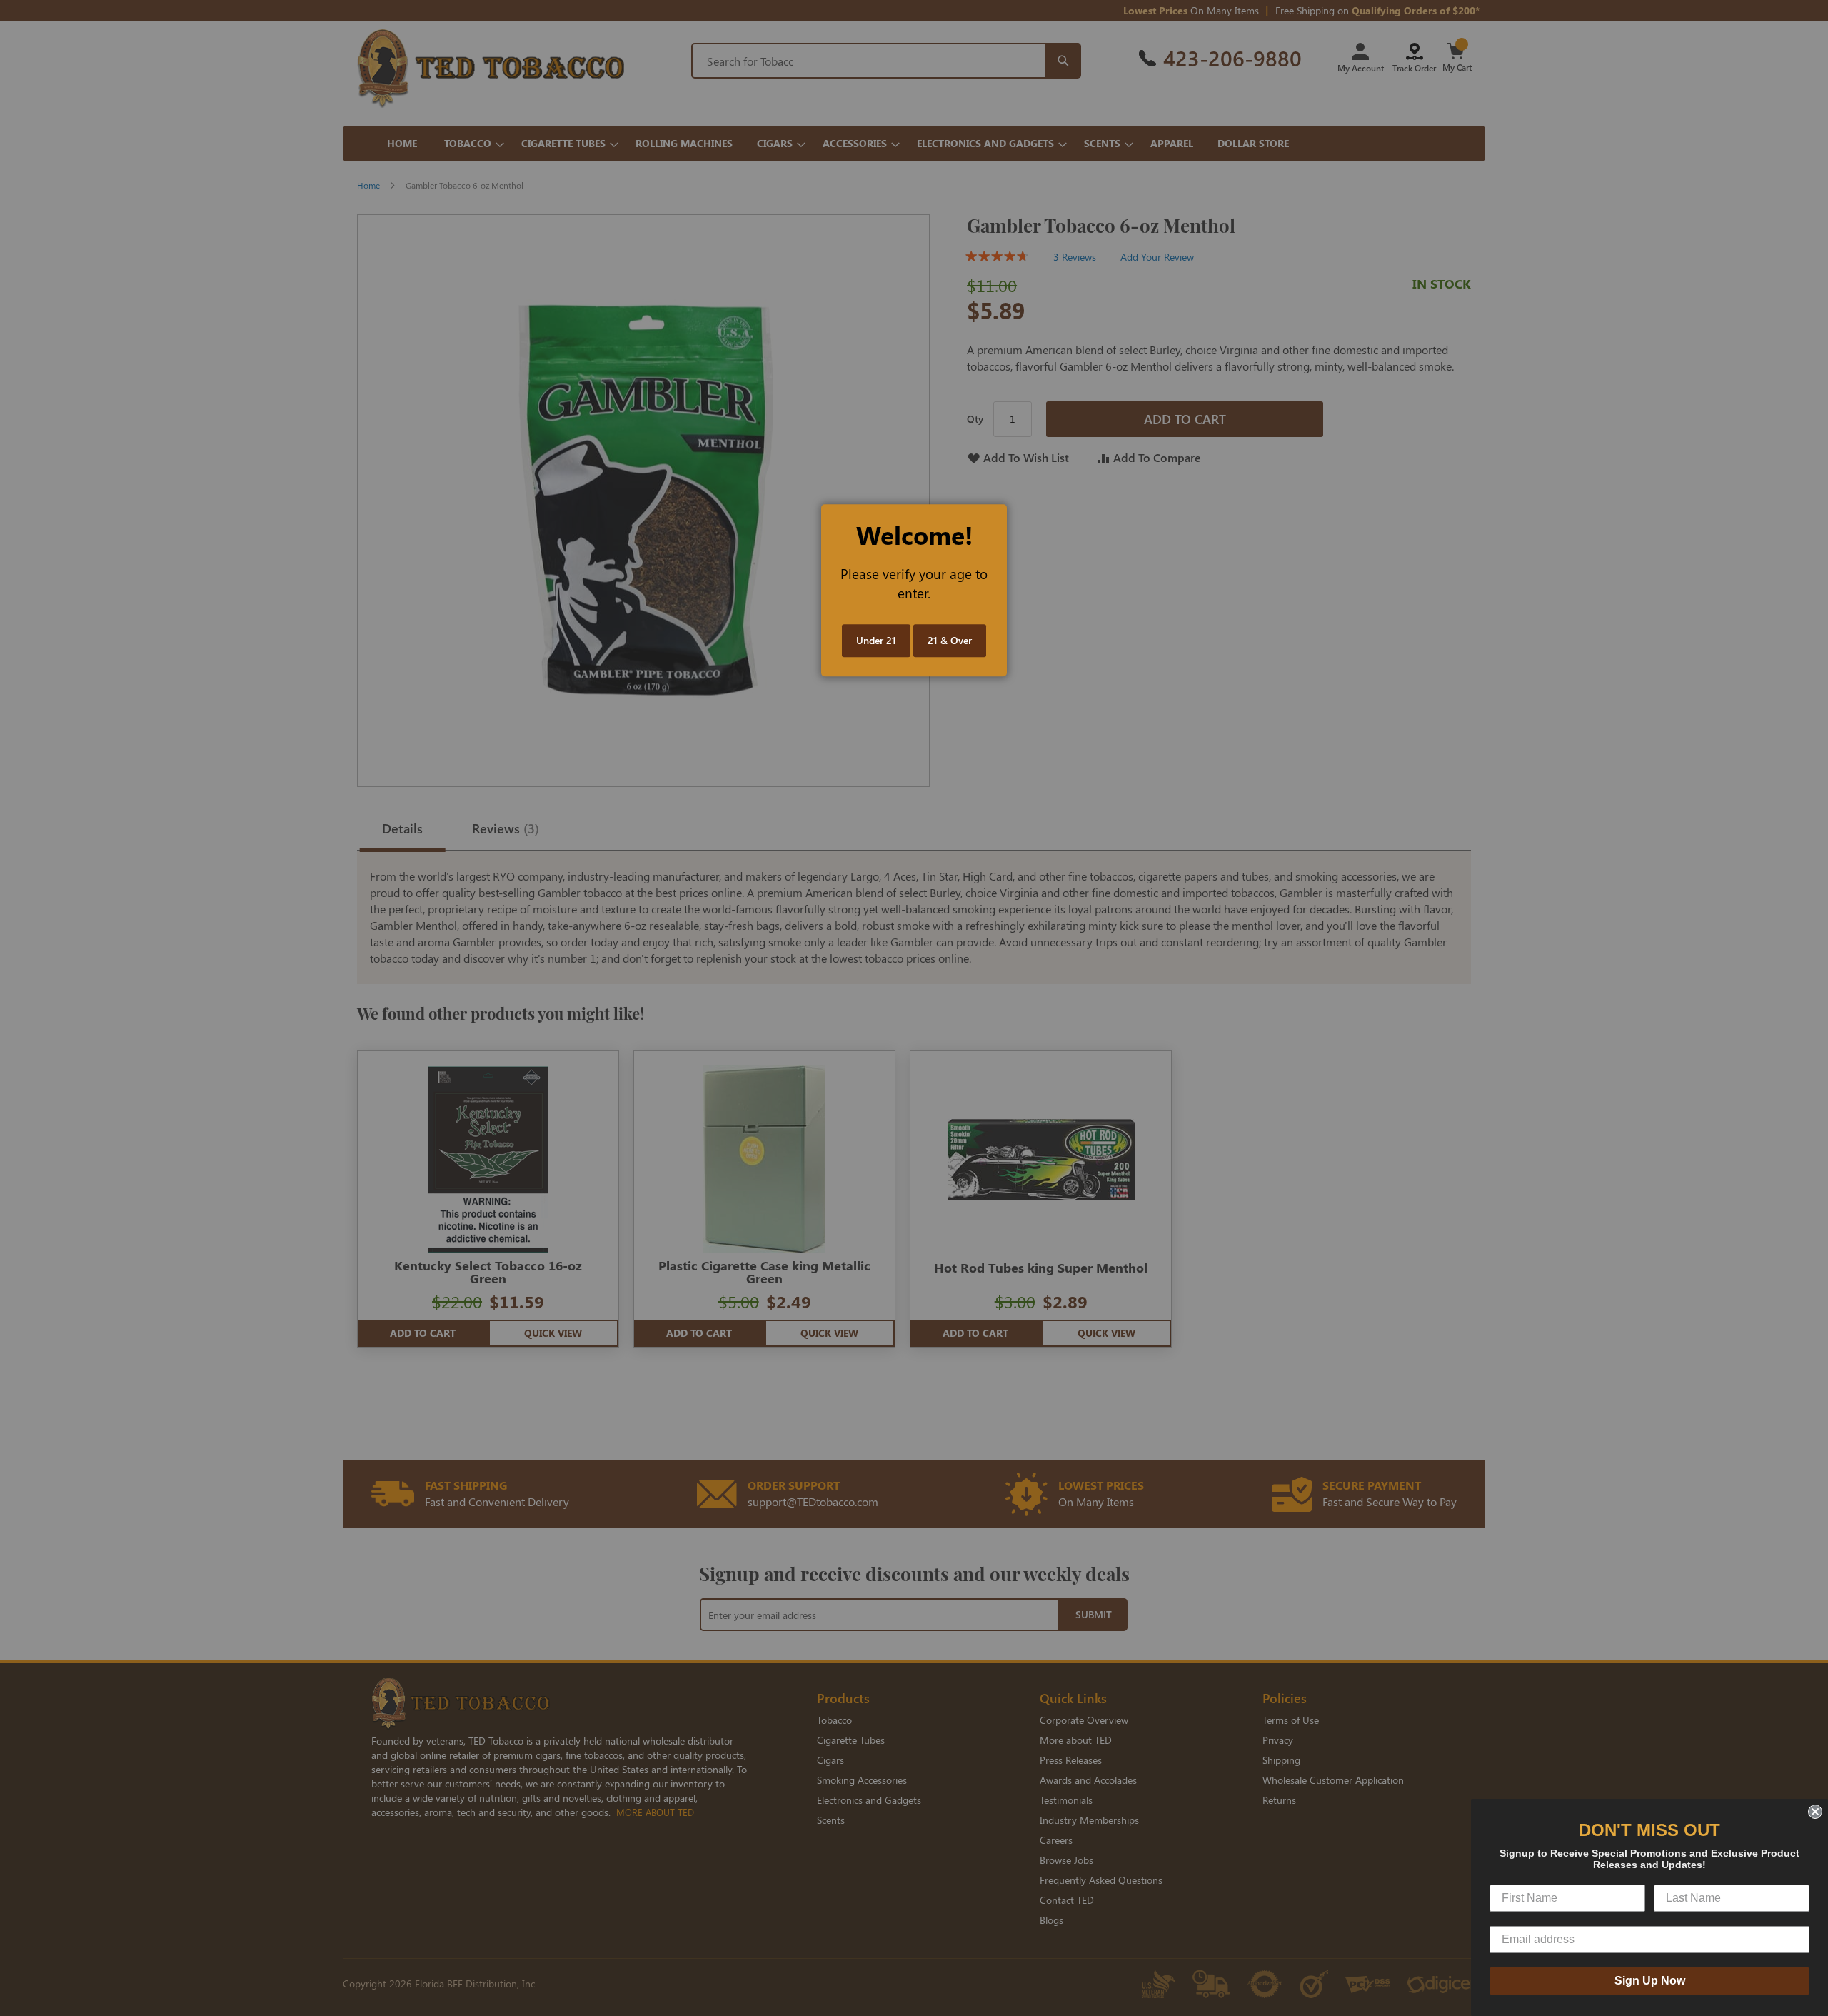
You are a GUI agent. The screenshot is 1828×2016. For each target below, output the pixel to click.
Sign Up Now (1650, 1981)
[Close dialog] (1815, 1812)
